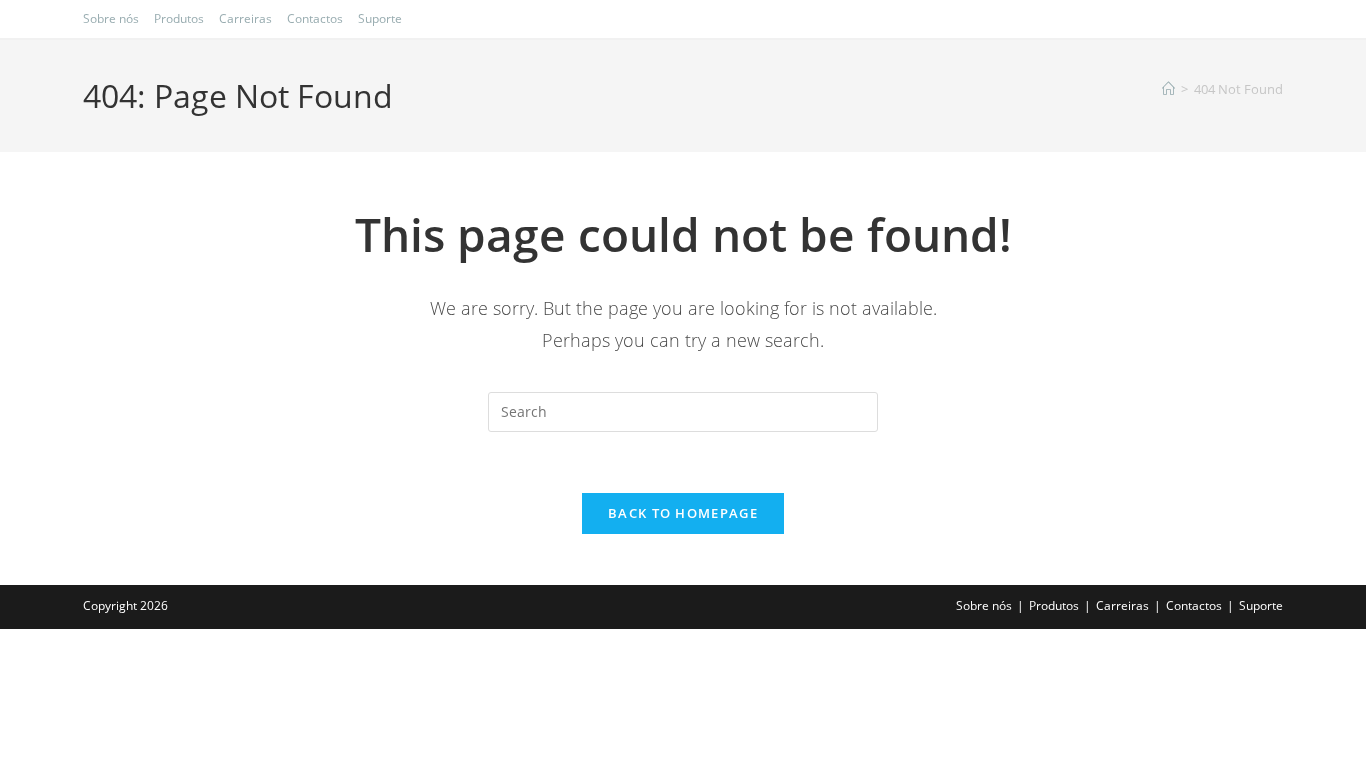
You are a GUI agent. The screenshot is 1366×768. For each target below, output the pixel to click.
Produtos (179, 18)
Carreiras (245, 18)
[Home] (1168, 89)
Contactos (315, 18)
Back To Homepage (683, 513)
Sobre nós (111, 18)
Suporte (380, 18)
